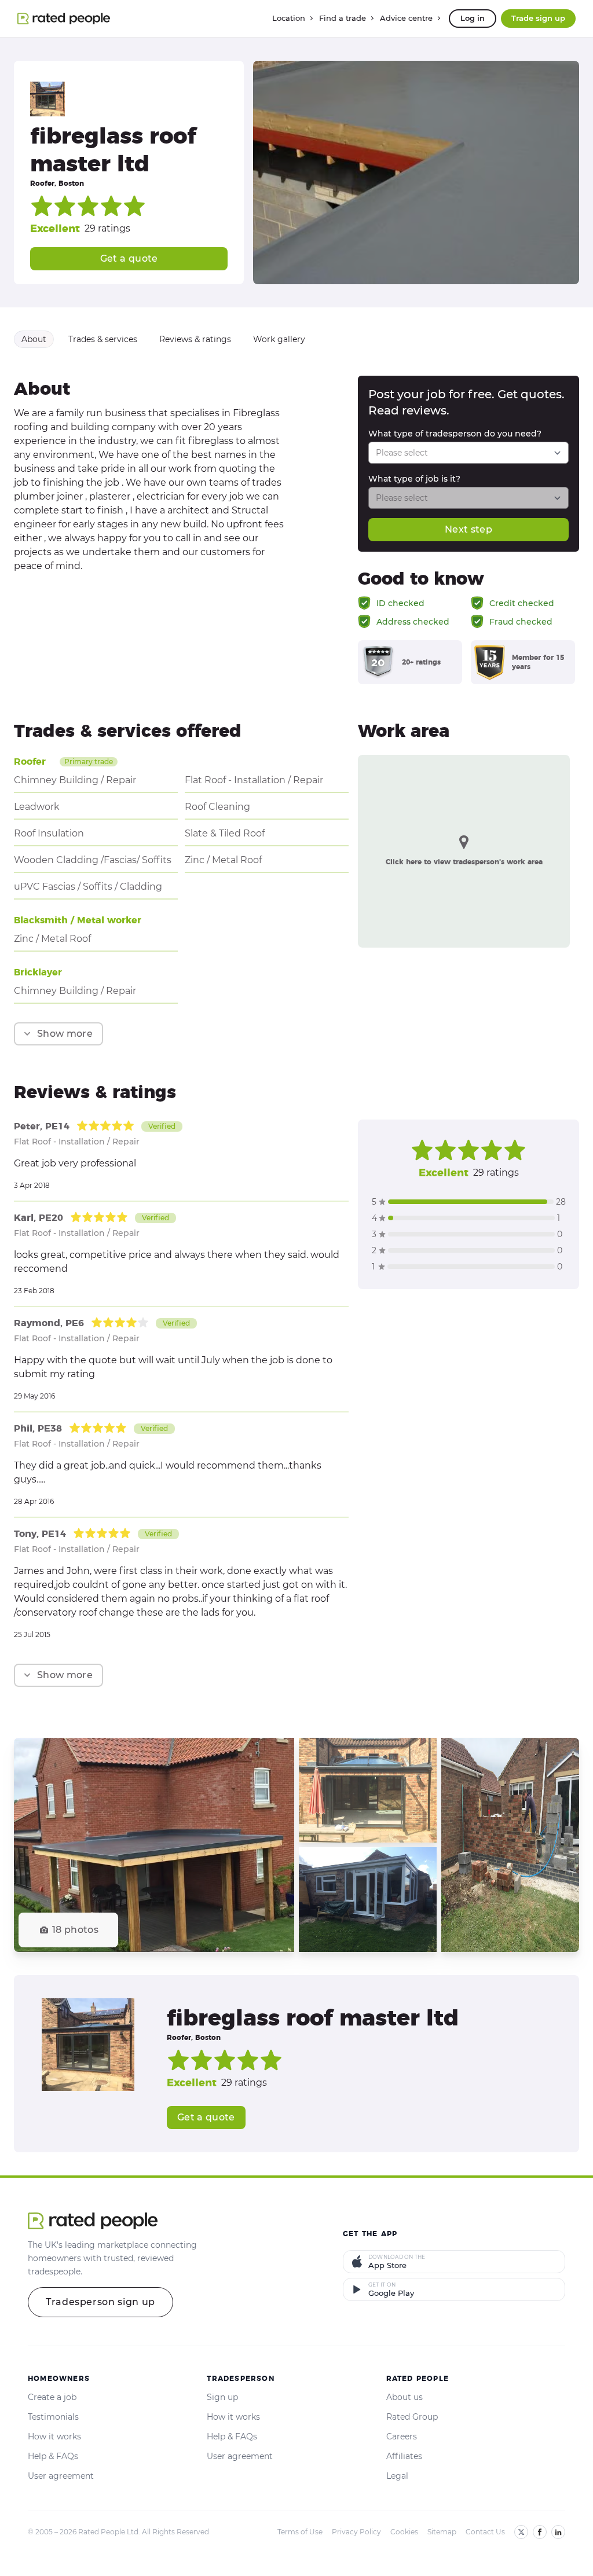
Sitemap (442, 2532)
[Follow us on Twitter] (521, 2532)
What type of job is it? (414, 479)
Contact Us (485, 2532)
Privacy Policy (356, 2532)
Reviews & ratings (195, 339)
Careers (402, 2436)
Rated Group (412, 2417)
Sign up (222, 2397)
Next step (468, 529)
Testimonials (53, 2417)
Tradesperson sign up (100, 2302)
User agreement (61, 2476)
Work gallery (279, 339)
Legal (397, 2476)
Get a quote (129, 258)
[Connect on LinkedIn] (558, 2532)
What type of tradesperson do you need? (455, 434)
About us (405, 2397)
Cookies (404, 2532)
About (34, 339)
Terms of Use (300, 2532)
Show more (65, 1034)
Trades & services (103, 339)
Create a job (52, 2397)
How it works (54, 2436)
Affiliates (404, 2456)
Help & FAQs (53, 2456)
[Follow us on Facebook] (540, 2532)
